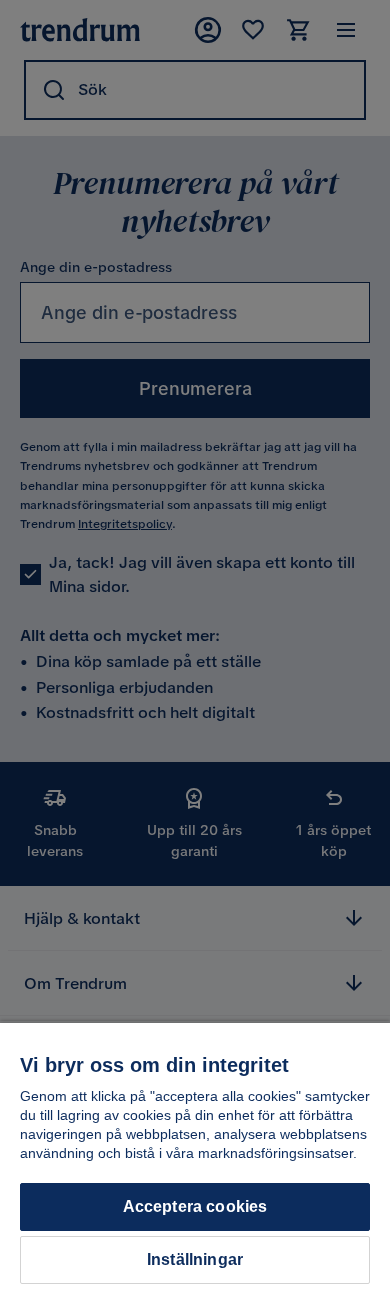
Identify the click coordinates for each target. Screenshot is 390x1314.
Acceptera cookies (195, 1206)
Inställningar (195, 1259)
